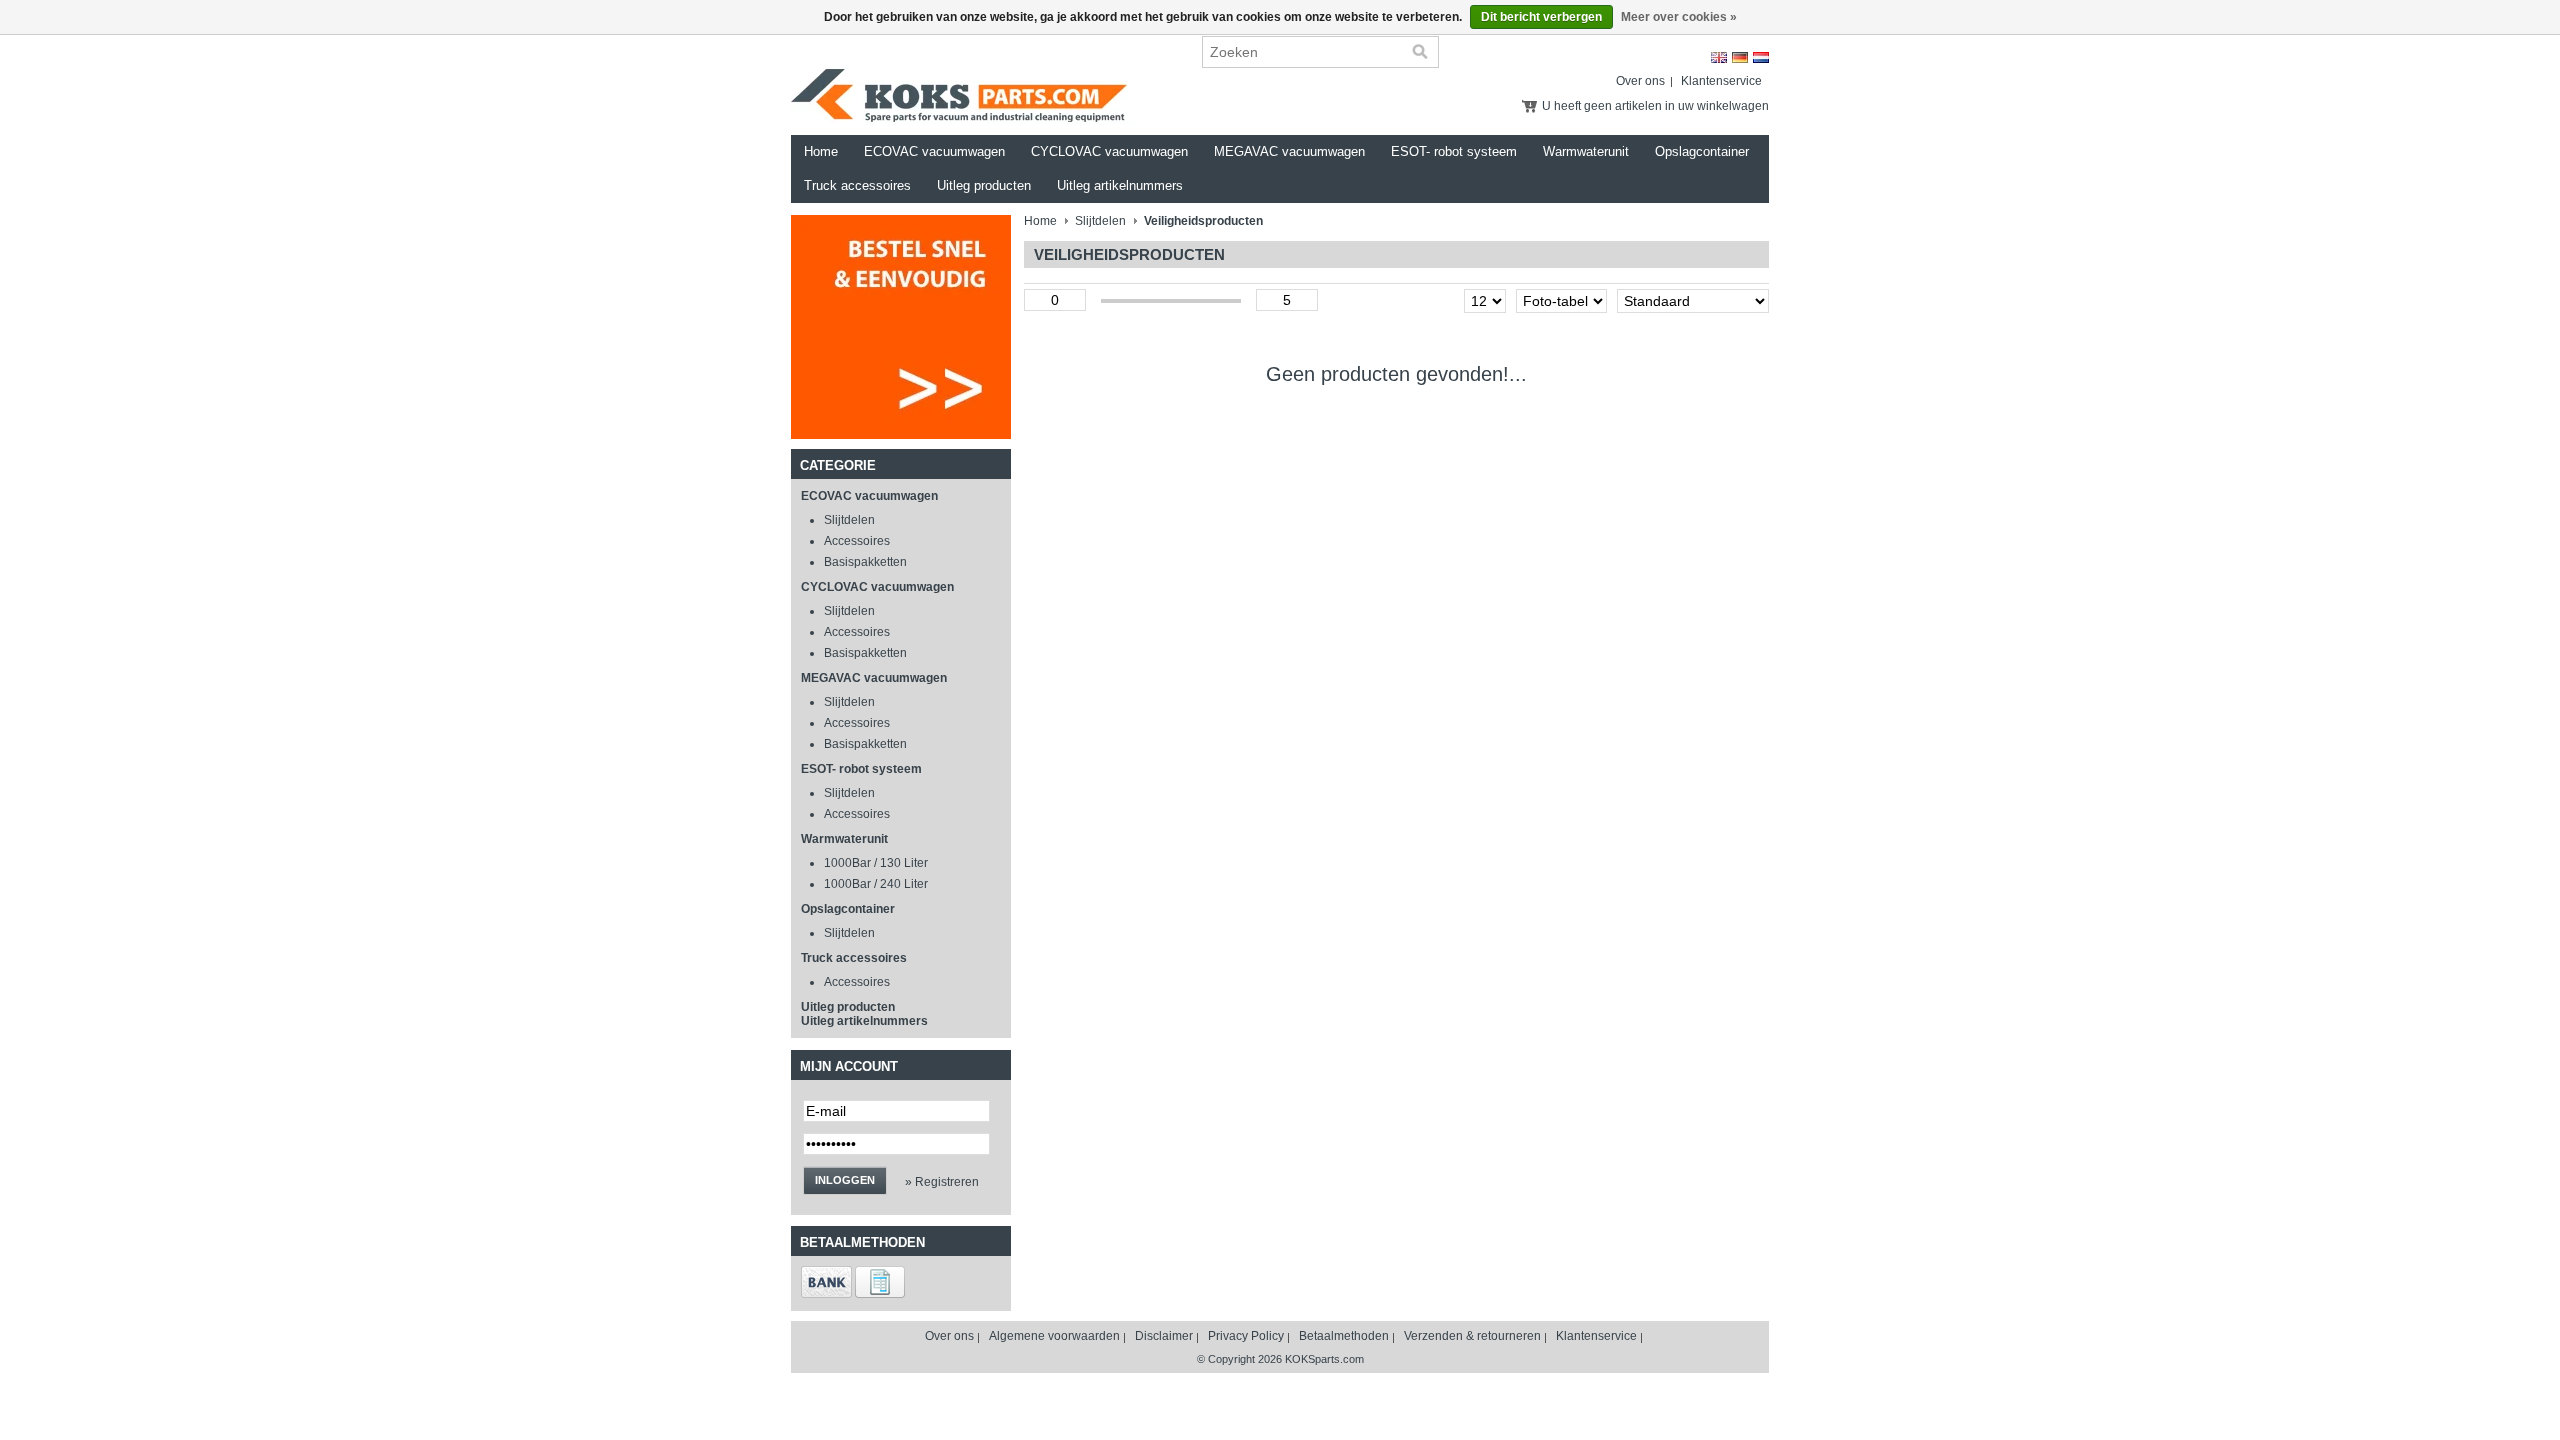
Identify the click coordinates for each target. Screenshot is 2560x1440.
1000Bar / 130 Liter (876, 863)
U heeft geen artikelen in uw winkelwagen (1655, 106)
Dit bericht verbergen (1541, 17)
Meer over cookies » (1679, 17)
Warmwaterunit (1586, 151)
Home (821, 151)
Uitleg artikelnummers (1120, 185)
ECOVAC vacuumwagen (934, 151)
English (1719, 57)
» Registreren (942, 1182)
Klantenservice (1721, 81)
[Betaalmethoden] (826, 1294)
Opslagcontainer (1702, 151)
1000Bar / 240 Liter (876, 884)
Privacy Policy (1246, 1336)
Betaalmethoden (1344, 1336)
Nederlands (1761, 57)
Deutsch (1740, 57)
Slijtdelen (849, 520)
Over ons (1640, 81)
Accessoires (857, 541)
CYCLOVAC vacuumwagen (1109, 151)
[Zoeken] (1420, 52)
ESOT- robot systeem (1454, 151)
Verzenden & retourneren (1472, 1336)
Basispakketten (865, 562)
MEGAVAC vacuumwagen (1289, 151)
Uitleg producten (984, 185)
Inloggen (845, 1180)
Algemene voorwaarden (1054, 1336)
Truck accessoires (857, 185)
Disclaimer (1164, 1336)
